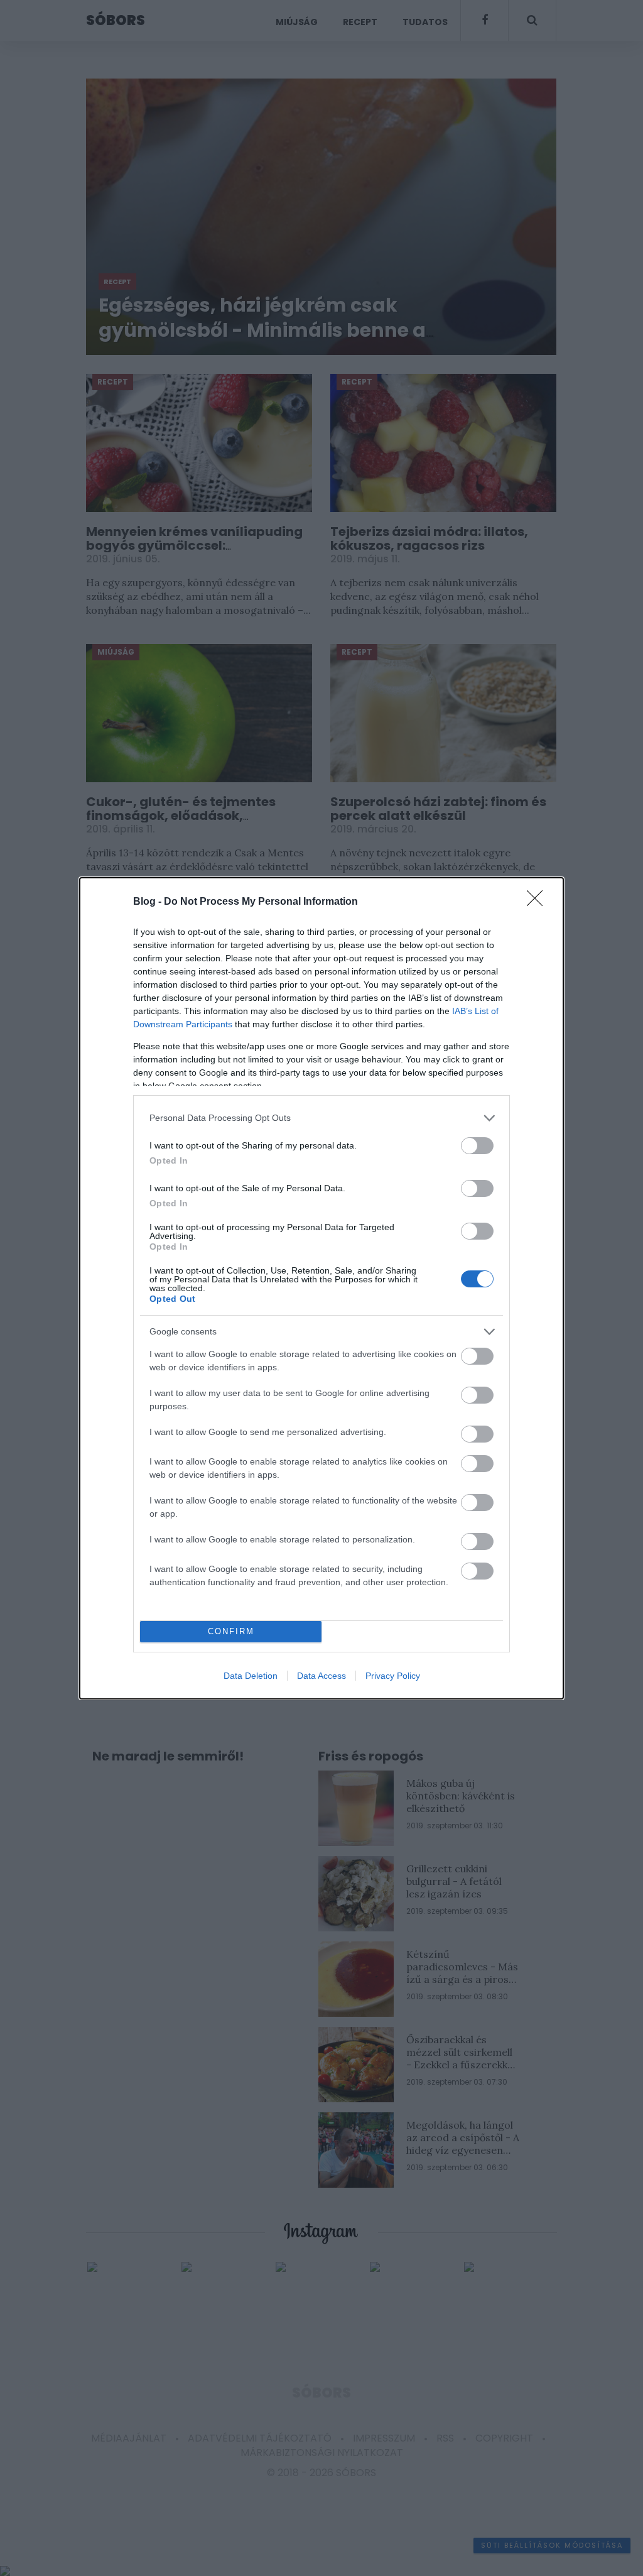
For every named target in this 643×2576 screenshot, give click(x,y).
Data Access (321, 1676)
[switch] (477, 1146)
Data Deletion (251, 1676)
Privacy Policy (393, 1676)
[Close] (539, 902)
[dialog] (321, 1288)
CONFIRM (231, 1631)
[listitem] (321, 1118)
